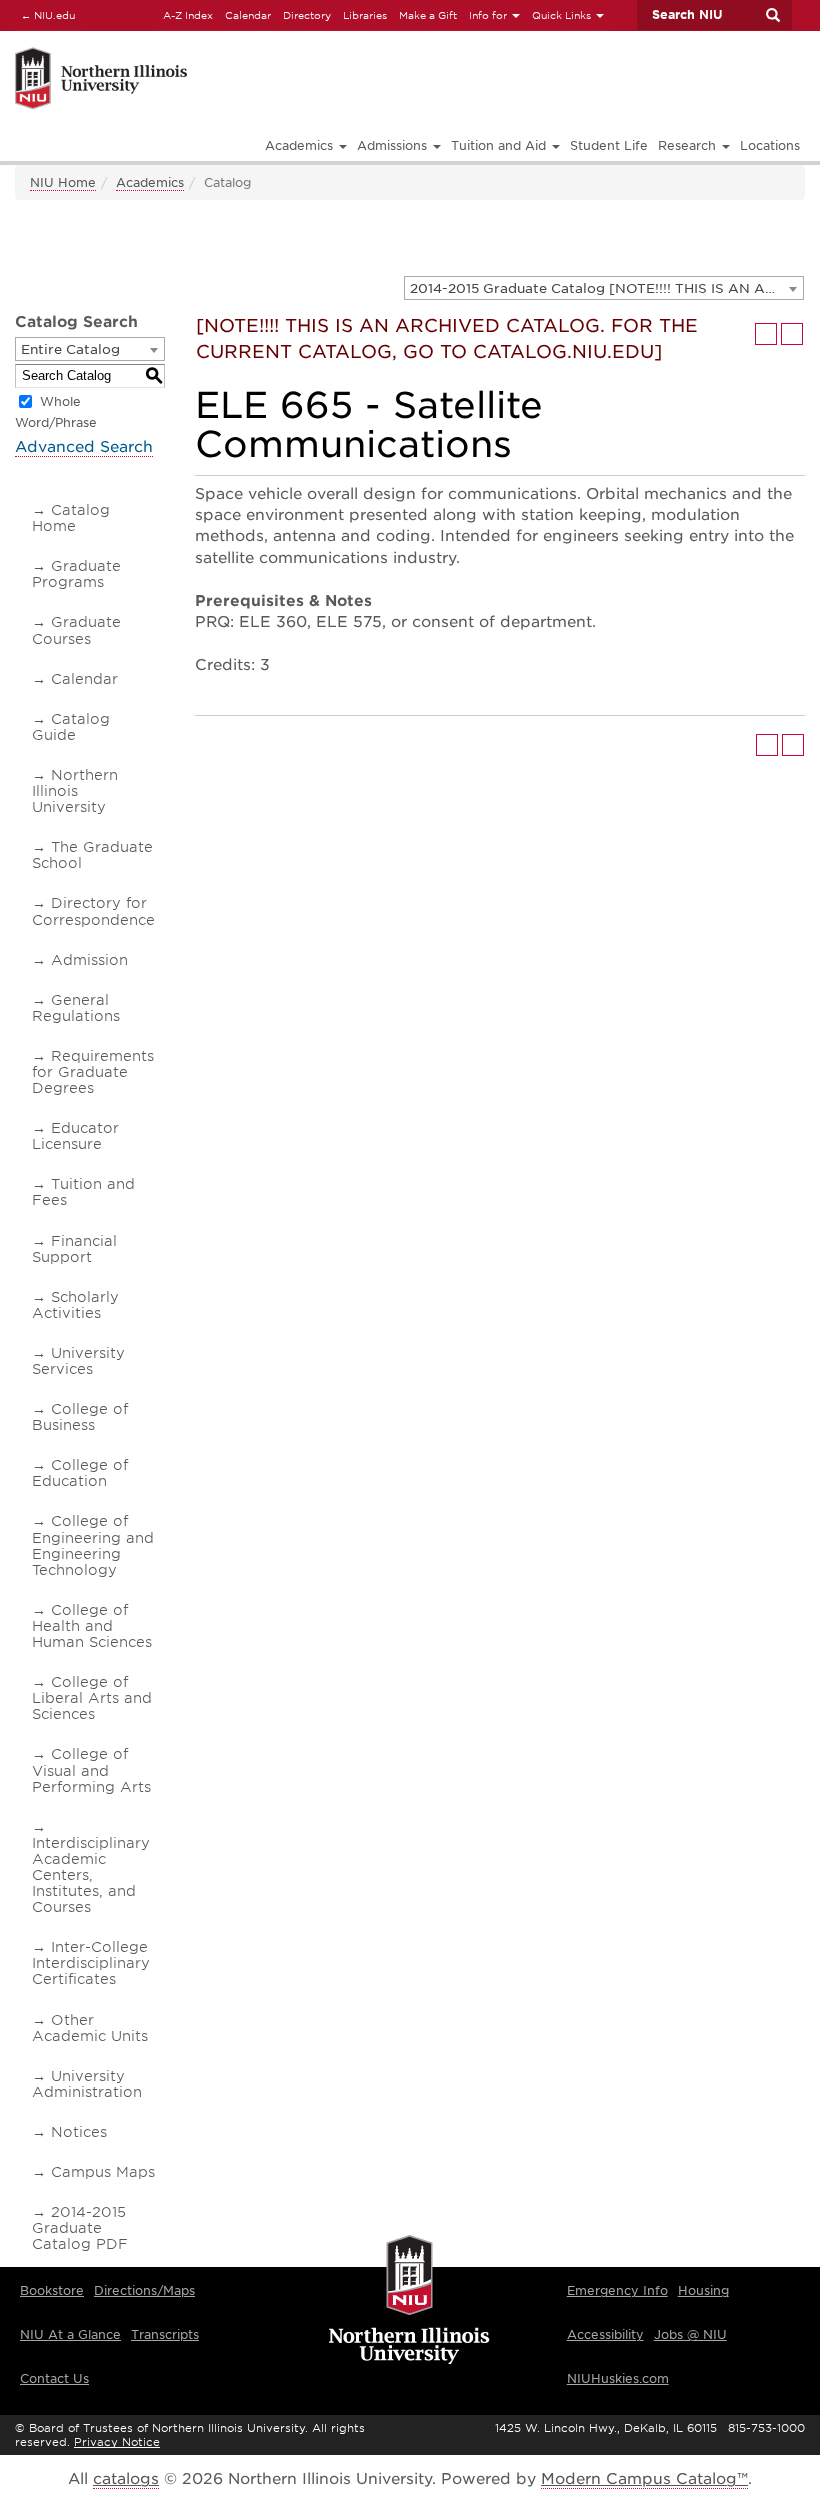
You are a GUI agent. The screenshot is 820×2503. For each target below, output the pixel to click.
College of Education (80, 1473)
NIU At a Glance (70, 2334)
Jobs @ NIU (690, 2334)
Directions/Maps (144, 2290)
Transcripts (165, 2334)
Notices (79, 2132)
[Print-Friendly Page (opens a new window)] (766, 334)
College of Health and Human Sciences (92, 1626)
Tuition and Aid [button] (500, 145)
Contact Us (54, 2378)
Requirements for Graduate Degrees (93, 1072)
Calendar (248, 15)
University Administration (87, 2084)
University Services (78, 1361)
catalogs (126, 2479)
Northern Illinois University (75, 791)
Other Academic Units (90, 2028)
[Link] (222, 50)
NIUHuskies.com (618, 2378)
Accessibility (605, 2334)
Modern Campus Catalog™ (644, 2479)
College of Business (80, 1417)
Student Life (609, 145)
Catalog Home (71, 518)
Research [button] (689, 145)
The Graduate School (92, 855)
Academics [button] (301, 145)
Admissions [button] (394, 145)
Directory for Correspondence (93, 911)
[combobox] (604, 288)
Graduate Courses (76, 630)
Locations (770, 145)
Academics (150, 182)
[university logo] (409, 2301)
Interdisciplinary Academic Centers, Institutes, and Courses (91, 1875)
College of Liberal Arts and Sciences (92, 1698)
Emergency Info (617, 2290)
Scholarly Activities (75, 1305)
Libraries (365, 15)
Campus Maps (103, 2172)
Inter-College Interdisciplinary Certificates (91, 1963)
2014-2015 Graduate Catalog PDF (80, 2228)
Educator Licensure (75, 1136)
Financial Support (74, 1249)
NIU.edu (45, 14)
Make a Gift (428, 15)
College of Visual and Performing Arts (91, 1770)
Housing (703, 2290)
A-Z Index (188, 15)
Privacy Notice (117, 2442)
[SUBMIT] (772, 15)
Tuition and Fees (83, 1192)
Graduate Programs (76, 574)
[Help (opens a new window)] (792, 334)
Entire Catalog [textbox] (70, 349)
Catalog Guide (71, 727)
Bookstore (52, 2290)
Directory (307, 15)
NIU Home (63, 182)
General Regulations (76, 1008)
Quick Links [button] (563, 15)
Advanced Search (84, 447)
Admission (89, 960)
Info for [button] (489, 15)
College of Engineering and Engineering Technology (93, 1545)
